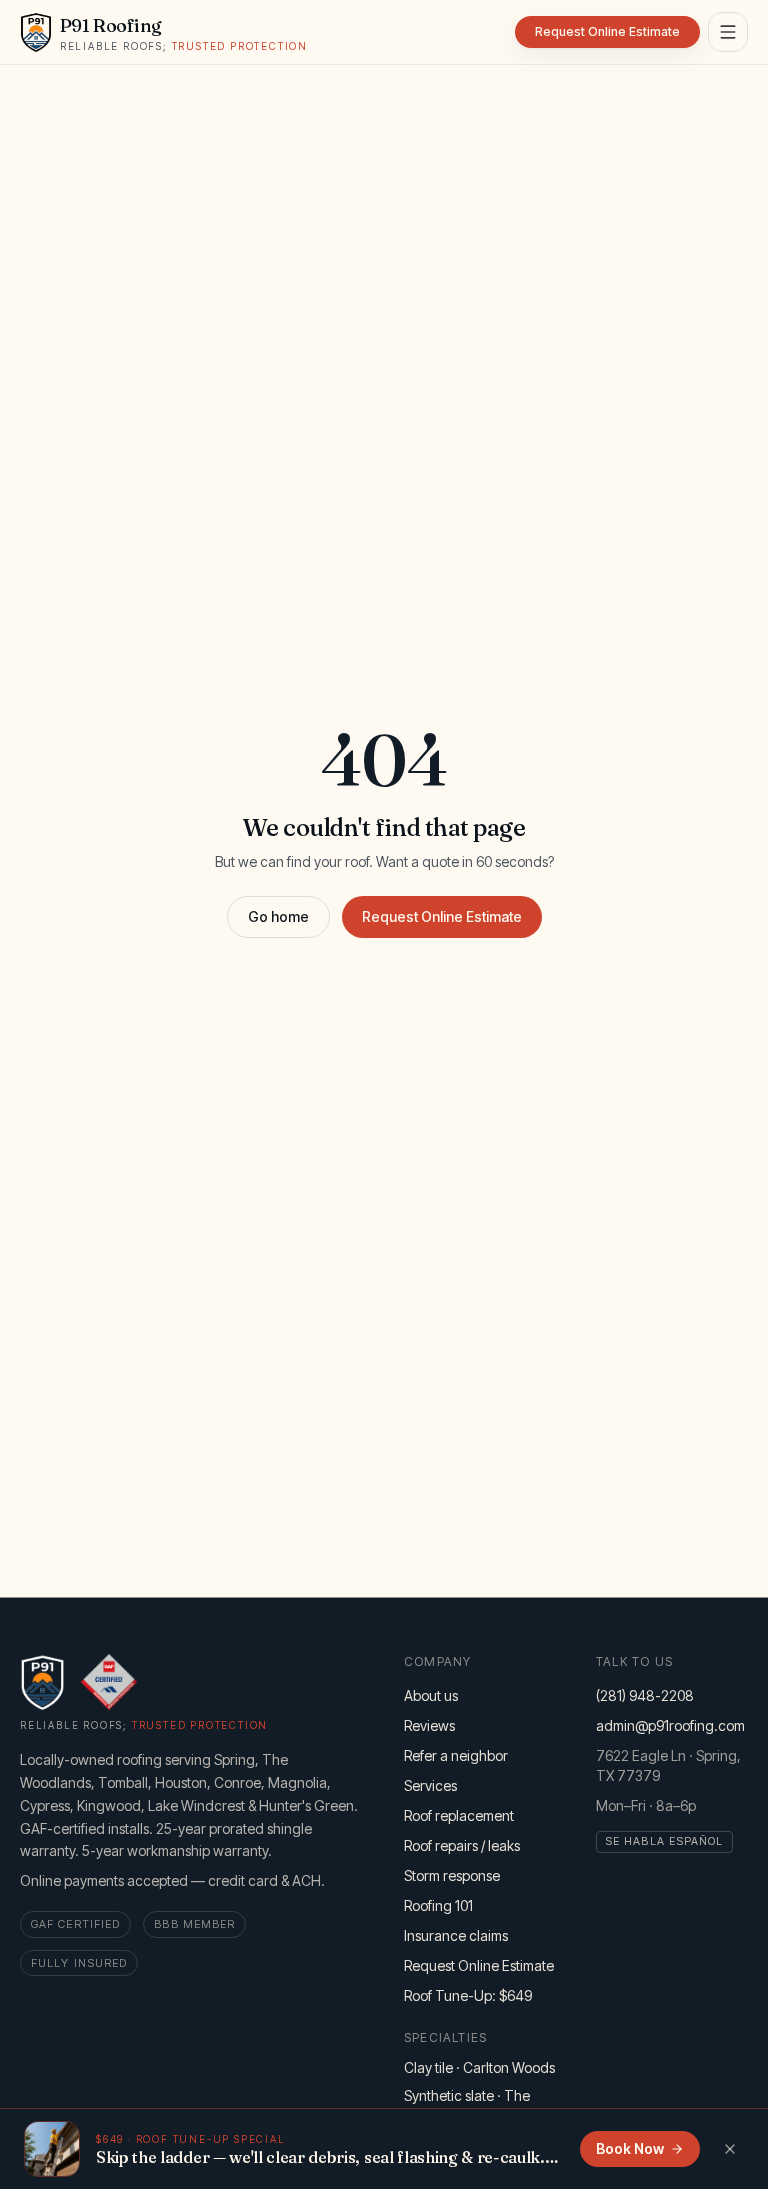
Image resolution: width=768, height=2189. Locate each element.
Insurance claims (456, 1935)
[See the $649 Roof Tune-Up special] (52, 2149)
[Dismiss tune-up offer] (730, 2149)
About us (431, 1695)
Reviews (429, 1725)
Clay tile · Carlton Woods (479, 2067)
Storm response (452, 1875)
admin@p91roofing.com (670, 1725)
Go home (278, 916)
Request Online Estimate (442, 916)
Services (430, 1785)
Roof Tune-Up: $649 (468, 1995)
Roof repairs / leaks (462, 1845)
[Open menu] (728, 32)
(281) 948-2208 (645, 1695)
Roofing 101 (438, 1905)
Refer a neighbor (456, 1755)
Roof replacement (459, 1815)
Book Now (630, 2148)
